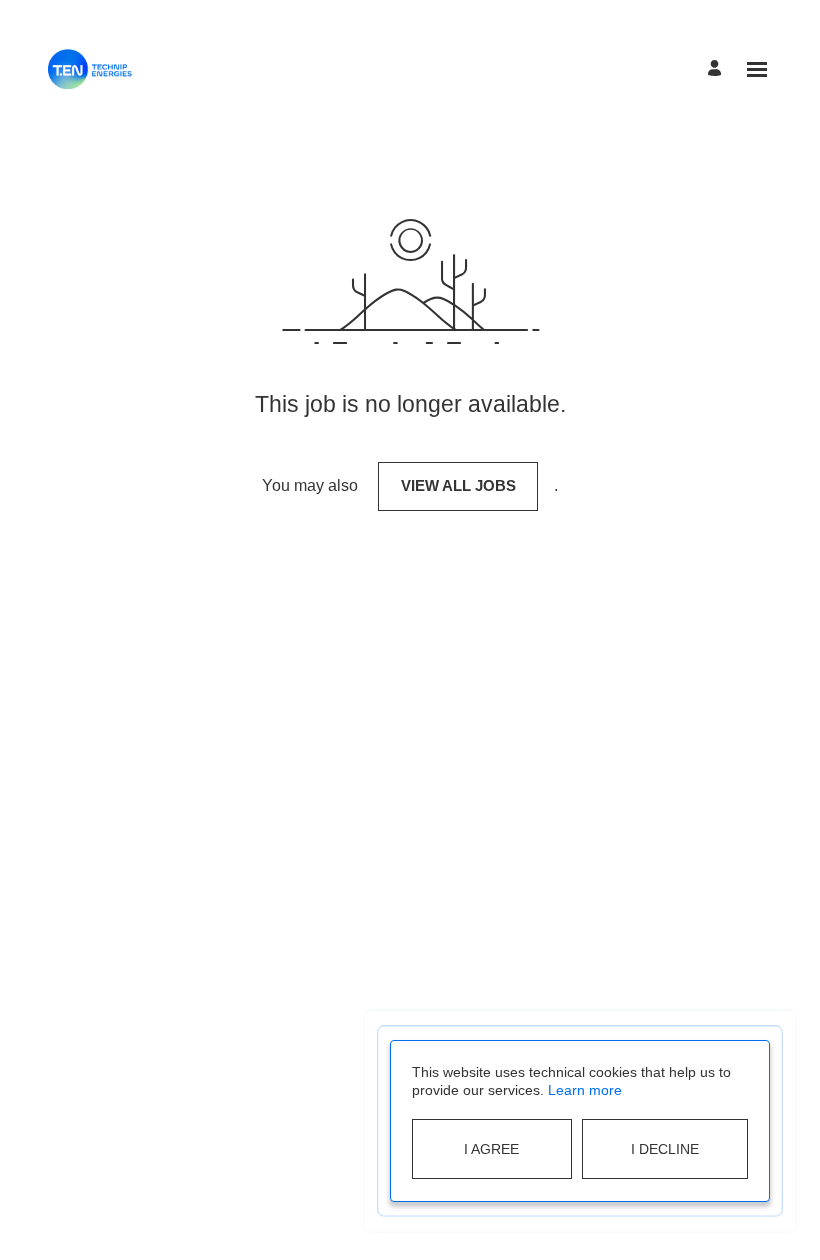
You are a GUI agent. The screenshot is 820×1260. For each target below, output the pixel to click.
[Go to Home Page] (90, 69)
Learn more (585, 1090)
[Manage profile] (717, 69)
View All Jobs (458, 485)
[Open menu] (757, 69)
